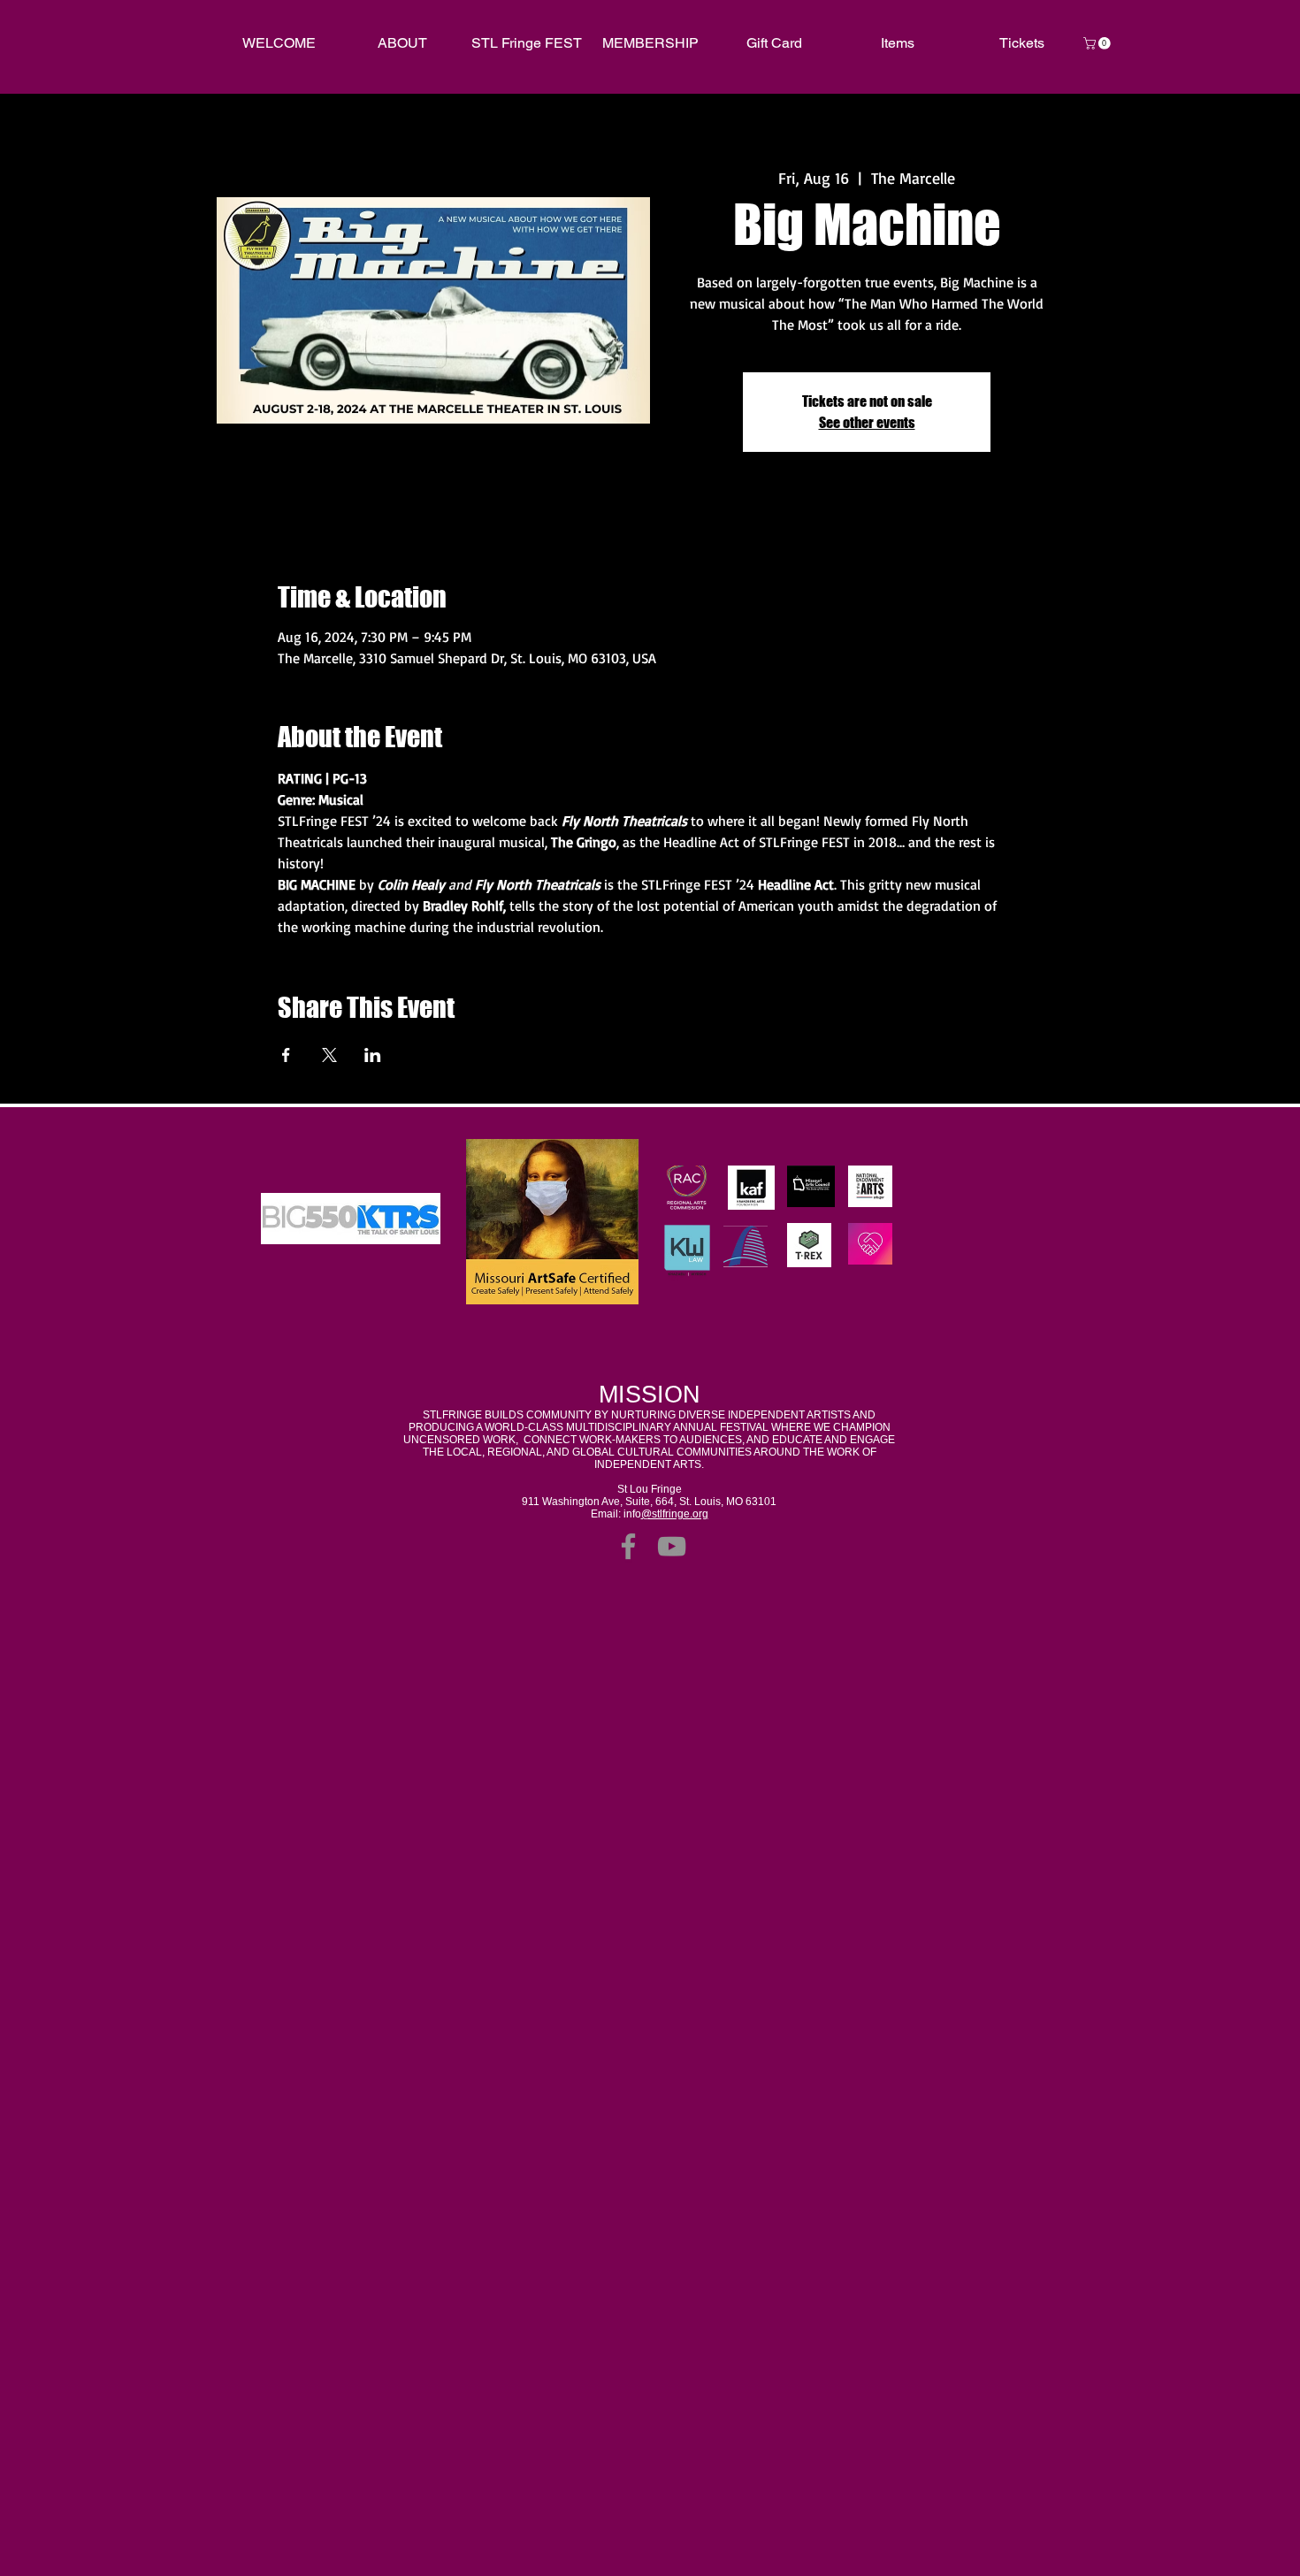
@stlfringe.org (675, 1514)
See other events (867, 422)
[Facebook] (628, 1546)
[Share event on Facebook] (286, 1055)
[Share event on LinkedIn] (373, 1055)
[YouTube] (672, 1546)
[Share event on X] (329, 1055)
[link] (1098, 43)
